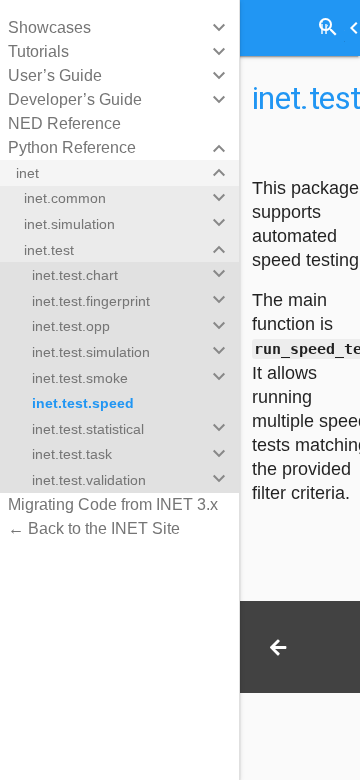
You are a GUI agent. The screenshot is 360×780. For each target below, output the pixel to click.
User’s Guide (55, 75)
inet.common (65, 198)
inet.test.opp (71, 326)
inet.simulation (69, 224)
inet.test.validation (89, 480)
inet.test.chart (75, 275)
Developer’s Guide (75, 99)
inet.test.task (72, 454)
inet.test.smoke (80, 378)
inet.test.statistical (88, 429)
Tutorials (38, 51)
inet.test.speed (83, 403)
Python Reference (72, 147)
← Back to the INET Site (94, 528)
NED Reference (64, 123)
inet (27, 173)
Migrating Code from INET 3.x (113, 504)
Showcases (49, 27)
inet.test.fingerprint (91, 301)
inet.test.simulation (91, 352)
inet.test (49, 250)
